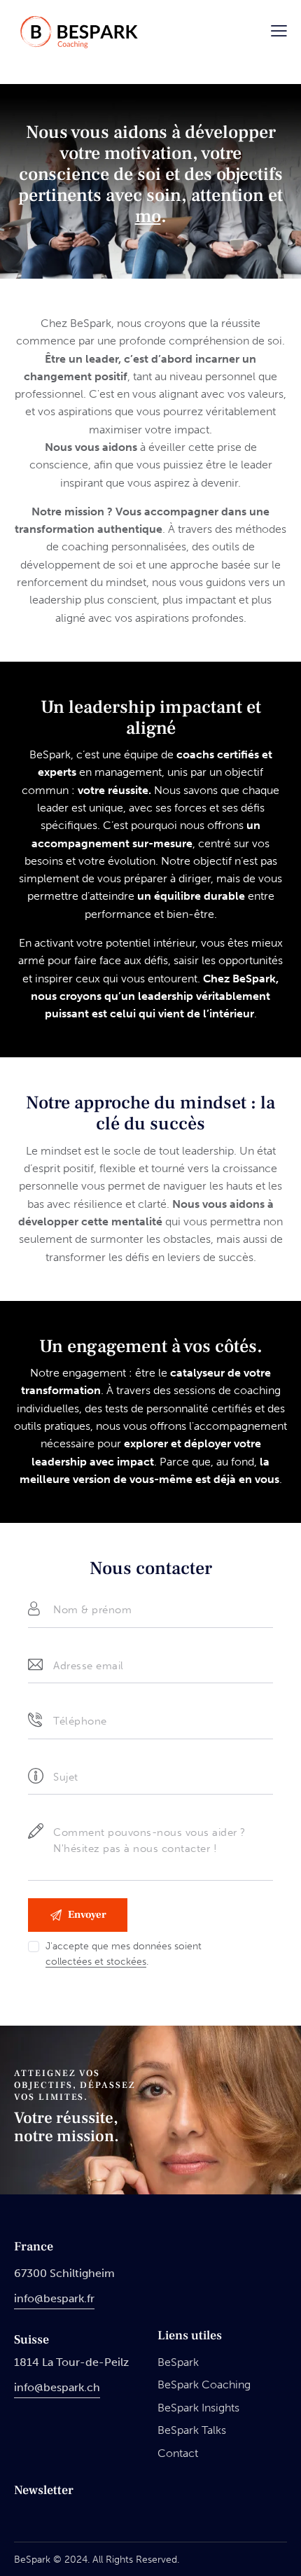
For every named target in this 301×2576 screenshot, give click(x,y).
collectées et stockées (96, 1962)
